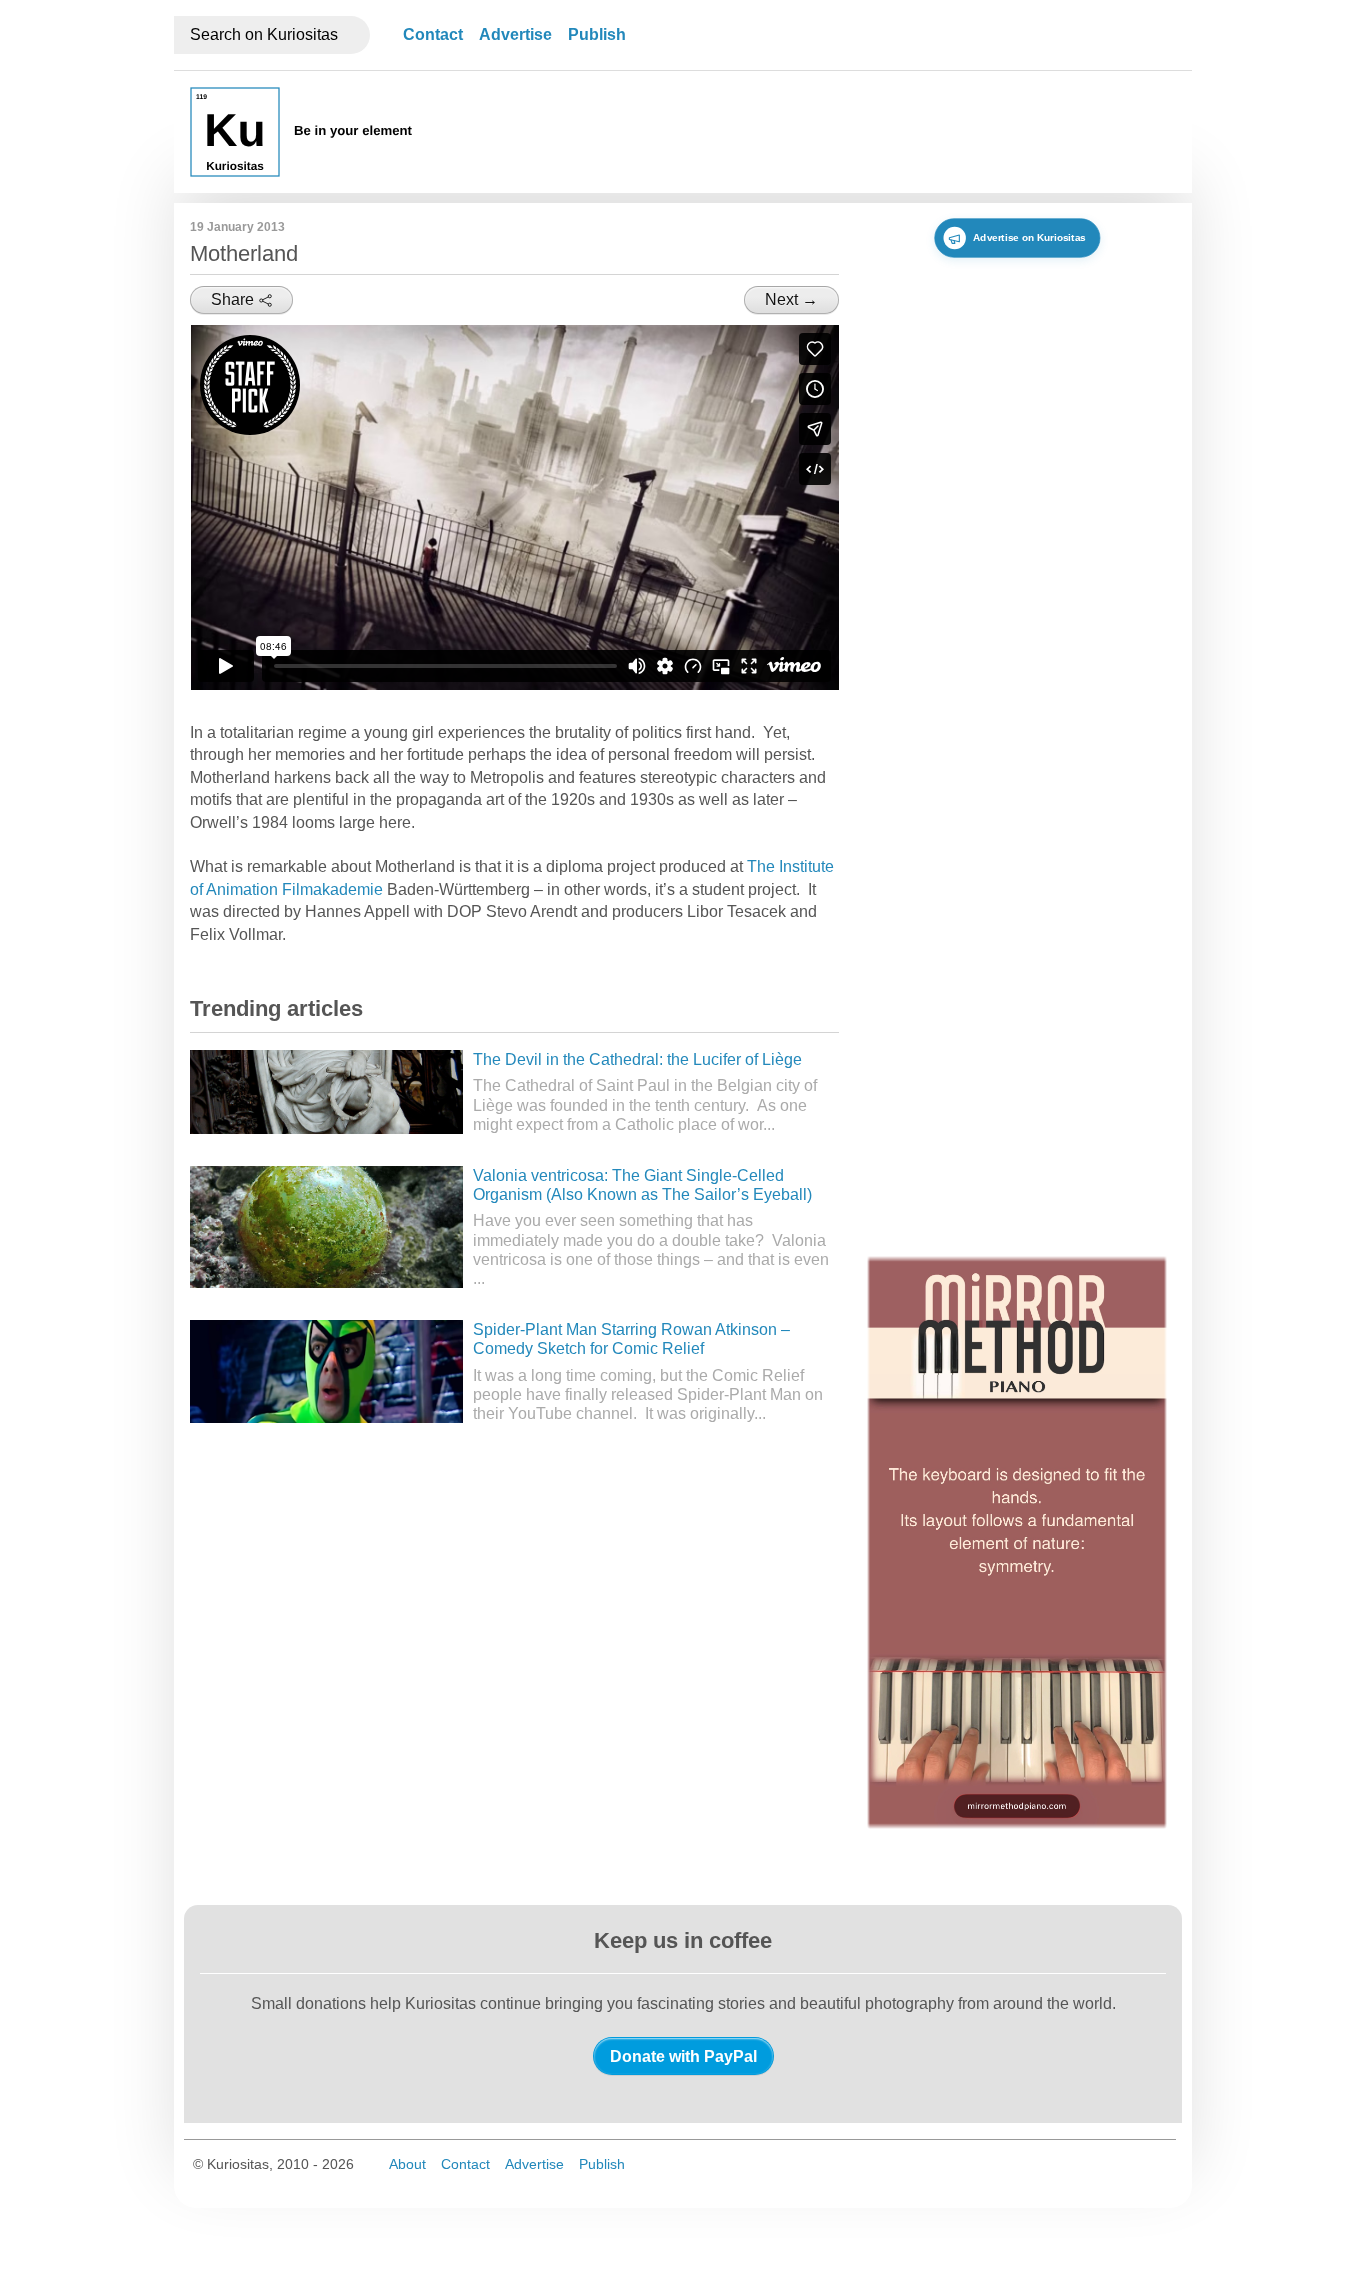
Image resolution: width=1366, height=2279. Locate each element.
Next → (791, 299)
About (407, 2164)
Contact (433, 34)
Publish (597, 34)
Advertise (515, 34)
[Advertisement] (812, 132)
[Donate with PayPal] (683, 2056)
